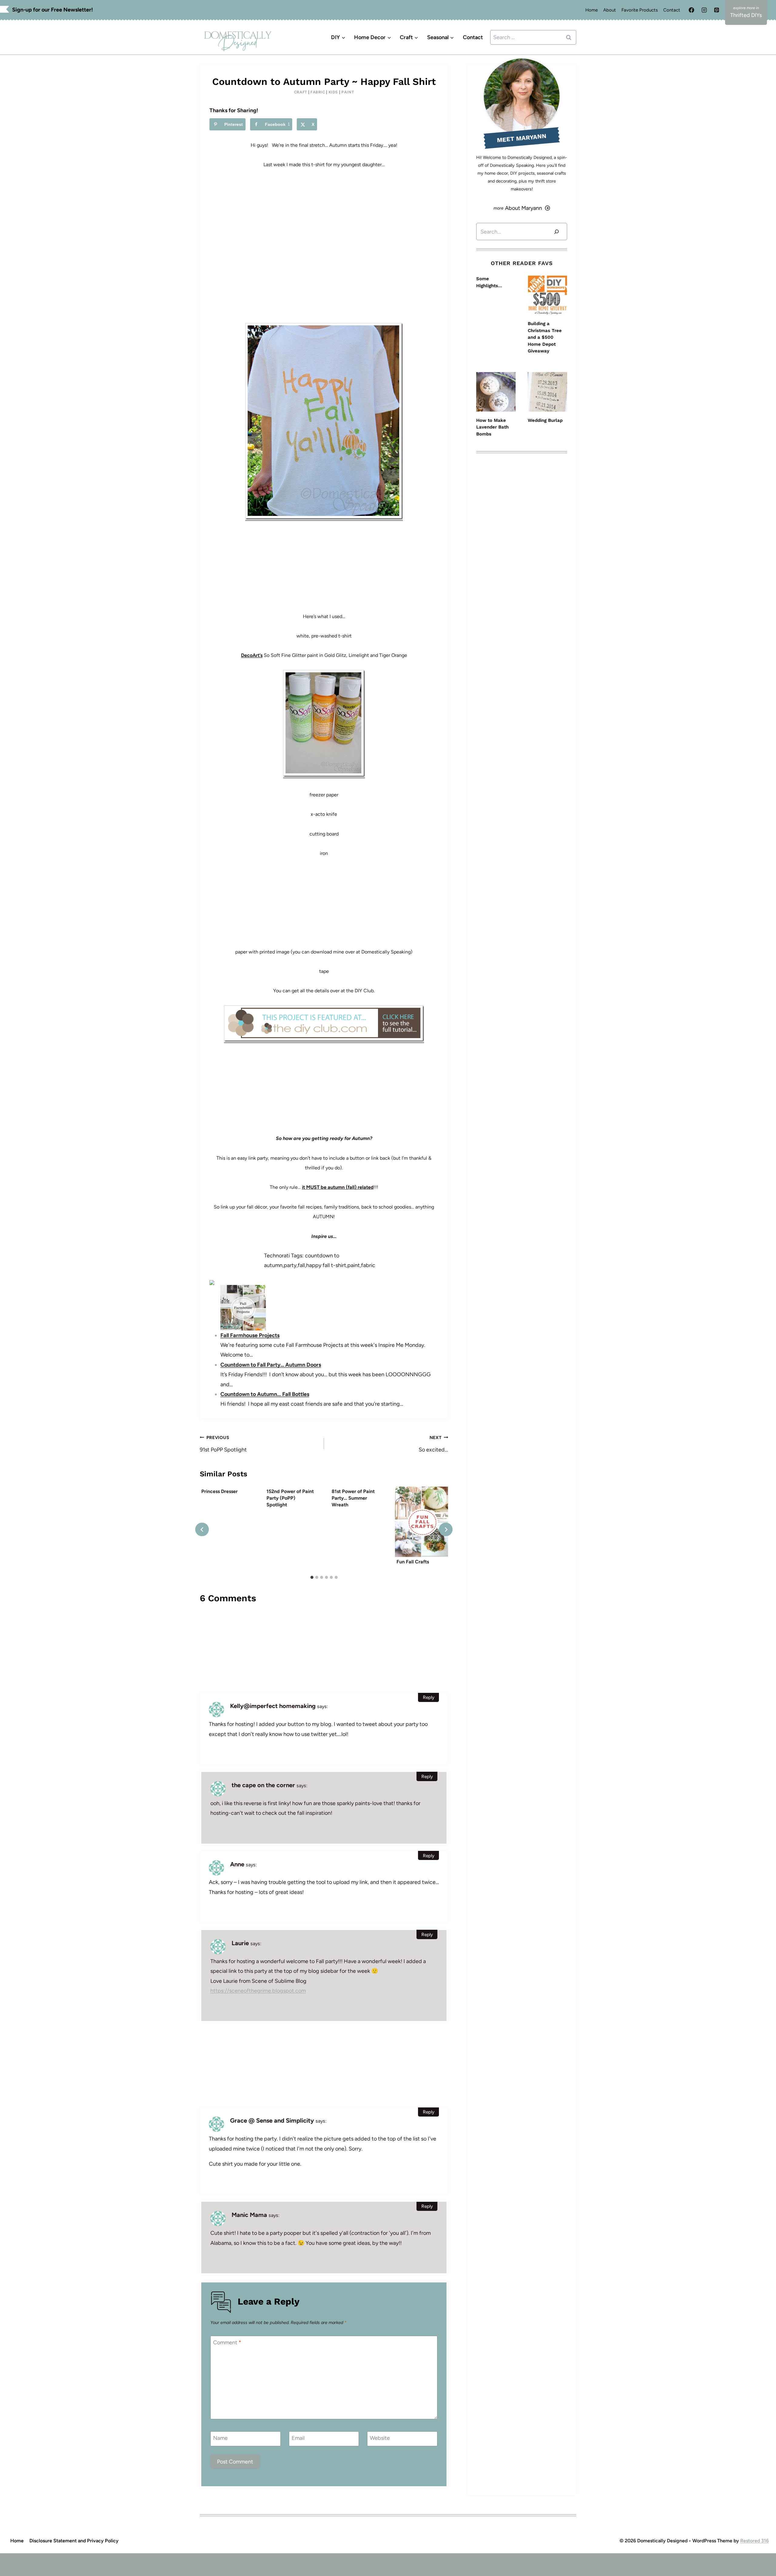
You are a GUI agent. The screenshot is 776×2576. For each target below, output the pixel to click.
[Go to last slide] (202, 1530)
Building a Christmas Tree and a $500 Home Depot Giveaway (545, 337)
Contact (672, 10)
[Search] (557, 232)
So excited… (433, 1444)
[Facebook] (691, 10)
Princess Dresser (219, 1491)
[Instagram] (704, 10)
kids (333, 92)
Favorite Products (640, 10)
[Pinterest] (717, 10)
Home (592, 10)
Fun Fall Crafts (413, 1562)
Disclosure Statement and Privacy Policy (74, 2541)
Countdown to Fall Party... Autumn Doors (271, 1365)
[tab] (312, 1577)
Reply (429, 1697)
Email (298, 2438)
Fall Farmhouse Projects (250, 1335)
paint (348, 92)
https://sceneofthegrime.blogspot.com (258, 1991)
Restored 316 (754, 2541)
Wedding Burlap (545, 420)
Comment (227, 2342)
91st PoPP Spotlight (223, 1444)
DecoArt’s (252, 655)
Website (380, 2438)
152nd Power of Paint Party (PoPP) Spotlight (290, 1498)
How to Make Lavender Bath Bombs (492, 427)
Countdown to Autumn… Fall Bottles (265, 1394)
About (610, 10)
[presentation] (421, 1522)
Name (220, 2438)
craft (301, 92)
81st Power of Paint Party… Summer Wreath (353, 1498)
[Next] (446, 1530)
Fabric (318, 92)
